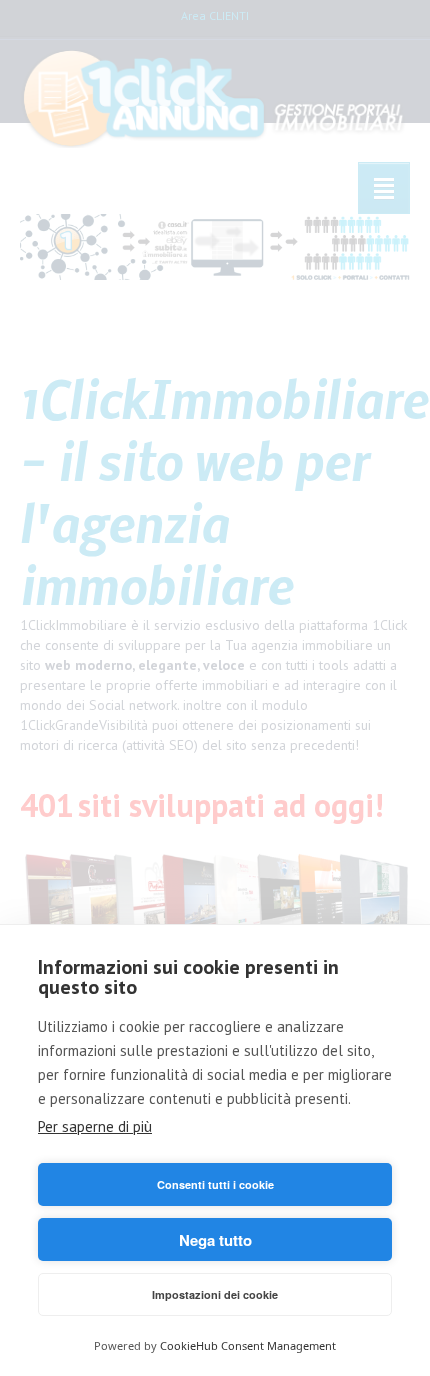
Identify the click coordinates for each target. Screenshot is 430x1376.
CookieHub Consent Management (248, 1345)
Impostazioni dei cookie (215, 1294)
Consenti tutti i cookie (215, 1184)
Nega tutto (215, 1240)
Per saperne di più (95, 1126)
